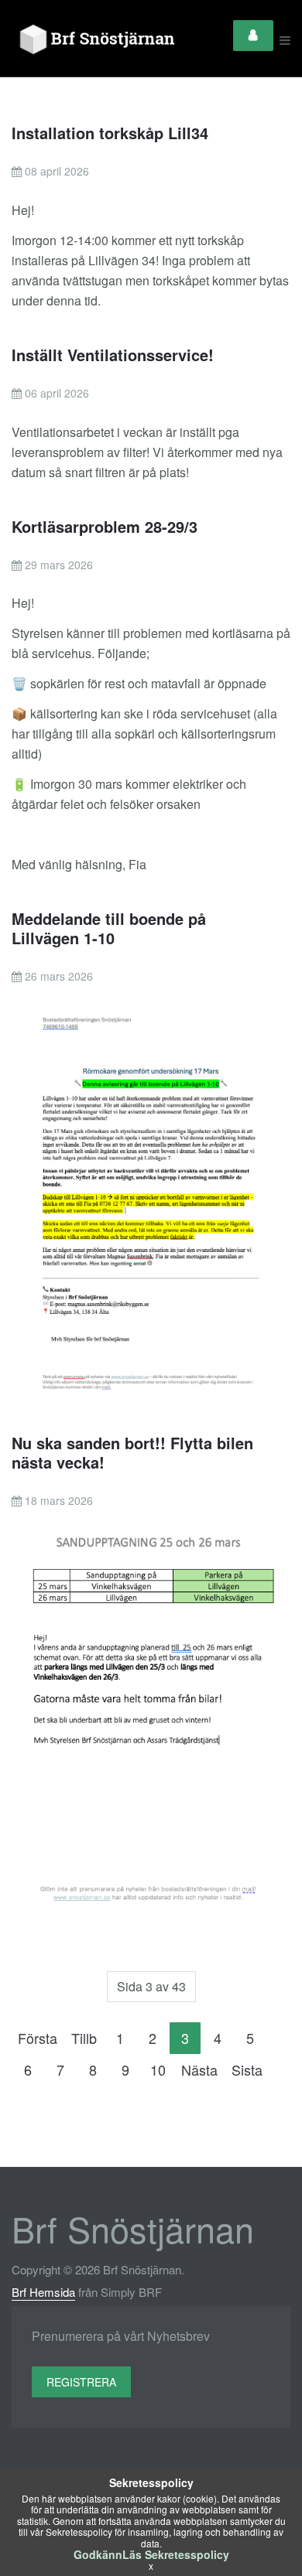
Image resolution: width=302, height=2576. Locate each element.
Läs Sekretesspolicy (176, 2554)
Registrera (81, 2382)
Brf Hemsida (43, 2292)
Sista (247, 2069)
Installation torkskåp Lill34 (110, 133)
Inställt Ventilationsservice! (113, 355)
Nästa (199, 2069)
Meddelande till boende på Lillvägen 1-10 (109, 928)
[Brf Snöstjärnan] (100, 40)
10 (158, 2069)
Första (38, 2038)
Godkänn (98, 2554)
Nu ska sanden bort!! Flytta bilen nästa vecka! (132, 1452)
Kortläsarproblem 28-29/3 (105, 526)
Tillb (84, 2038)
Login (253, 36)
